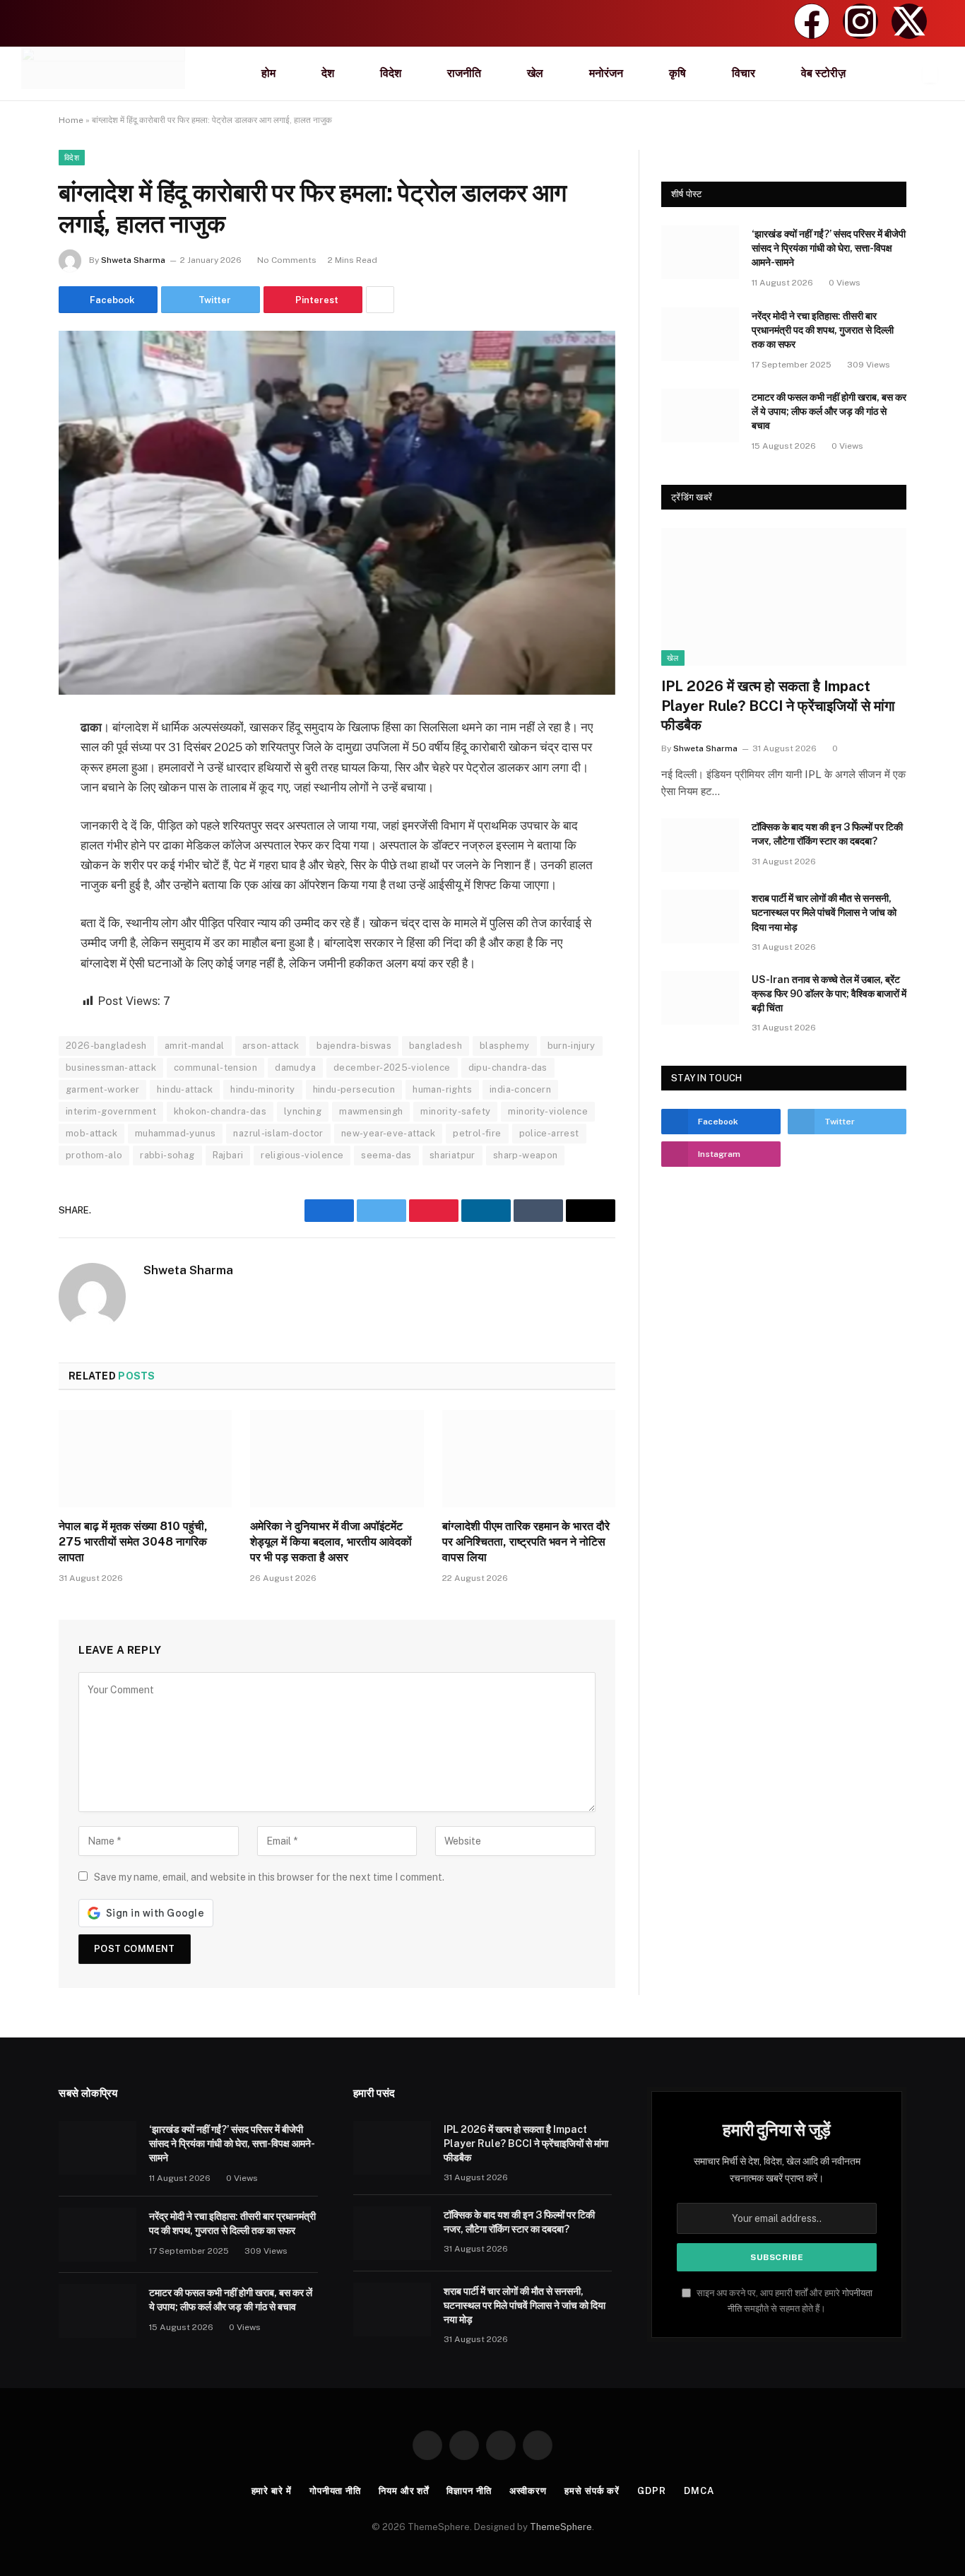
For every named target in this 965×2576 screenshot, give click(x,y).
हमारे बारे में (272, 2491)
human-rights (442, 1089)
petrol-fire (477, 1133)
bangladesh (436, 1046)
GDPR (652, 2491)
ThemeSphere (561, 2527)
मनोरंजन (606, 73)
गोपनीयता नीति (335, 2491)
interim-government (111, 1111)
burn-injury (572, 1046)
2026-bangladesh (106, 1046)
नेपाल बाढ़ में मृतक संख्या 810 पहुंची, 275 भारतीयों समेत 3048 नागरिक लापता (133, 1542)
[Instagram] (860, 21)
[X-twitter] (909, 21)
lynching (303, 1111)
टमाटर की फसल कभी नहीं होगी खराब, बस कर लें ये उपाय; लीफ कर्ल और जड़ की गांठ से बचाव (829, 411)
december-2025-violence (392, 1068)
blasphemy (505, 1046)
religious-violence (302, 1155)
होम (268, 73)
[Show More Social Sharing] (380, 300)
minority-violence (548, 1111)
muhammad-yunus (175, 1133)
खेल (535, 73)
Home (71, 120)
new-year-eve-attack (388, 1133)
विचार (744, 73)
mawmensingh (371, 1111)
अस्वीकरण (528, 2491)
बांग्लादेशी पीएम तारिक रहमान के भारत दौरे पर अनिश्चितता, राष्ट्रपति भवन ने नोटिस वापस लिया (526, 1542)
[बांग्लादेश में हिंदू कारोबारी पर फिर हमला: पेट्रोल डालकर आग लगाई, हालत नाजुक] (337, 513)
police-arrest (549, 1133)
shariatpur (452, 1155)
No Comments (287, 260)
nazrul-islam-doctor (278, 1133)
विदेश (391, 73)
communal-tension (215, 1068)
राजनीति (464, 73)
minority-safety (455, 1111)
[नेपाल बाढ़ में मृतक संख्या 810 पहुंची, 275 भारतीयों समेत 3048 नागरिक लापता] (145, 1459)
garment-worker (102, 1089)
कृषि (677, 73)
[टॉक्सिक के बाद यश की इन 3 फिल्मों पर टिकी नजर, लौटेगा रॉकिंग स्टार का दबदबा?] (700, 845)
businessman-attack (111, 1068)
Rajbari (228, 1155)
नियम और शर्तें (404, 2491)
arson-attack (271, 1046)
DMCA (699, 2491)
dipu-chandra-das (508, 1068)
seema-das (386, 1155)
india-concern (520, 1089)
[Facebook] (812, 21)
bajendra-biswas (354, 1046)
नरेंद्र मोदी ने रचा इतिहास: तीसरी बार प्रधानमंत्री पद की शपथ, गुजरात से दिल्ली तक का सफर (823, 330)
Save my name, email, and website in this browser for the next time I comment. (269, 1877)
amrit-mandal (195, 1046)
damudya (295, 1068)
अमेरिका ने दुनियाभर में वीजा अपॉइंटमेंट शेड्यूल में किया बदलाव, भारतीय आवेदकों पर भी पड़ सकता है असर (331, 1542)
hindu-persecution (354, 1089)
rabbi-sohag (167, 1155)
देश (328, 73)
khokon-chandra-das (220, 1111)
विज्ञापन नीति (469, 2491)
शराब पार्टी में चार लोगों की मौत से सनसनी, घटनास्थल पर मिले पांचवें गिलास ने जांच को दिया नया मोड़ (824, 912)
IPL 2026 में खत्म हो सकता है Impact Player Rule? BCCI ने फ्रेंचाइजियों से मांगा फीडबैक (778, 705)
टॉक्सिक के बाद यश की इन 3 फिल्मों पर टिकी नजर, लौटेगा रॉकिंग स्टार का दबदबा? (827, 834)
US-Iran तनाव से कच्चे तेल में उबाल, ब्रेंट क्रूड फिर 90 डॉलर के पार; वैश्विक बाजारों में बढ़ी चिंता (829, 994)
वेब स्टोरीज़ (823, 73)
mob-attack (91, 1133)
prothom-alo (94, 1155)
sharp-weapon (526, 1155)
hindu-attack (185, 1089)
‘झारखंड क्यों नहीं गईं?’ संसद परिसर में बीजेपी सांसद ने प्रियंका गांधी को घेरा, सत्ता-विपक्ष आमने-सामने (829, 248)
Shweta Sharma (133, 260)
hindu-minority (262, 1089)
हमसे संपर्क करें (592, 2491)
